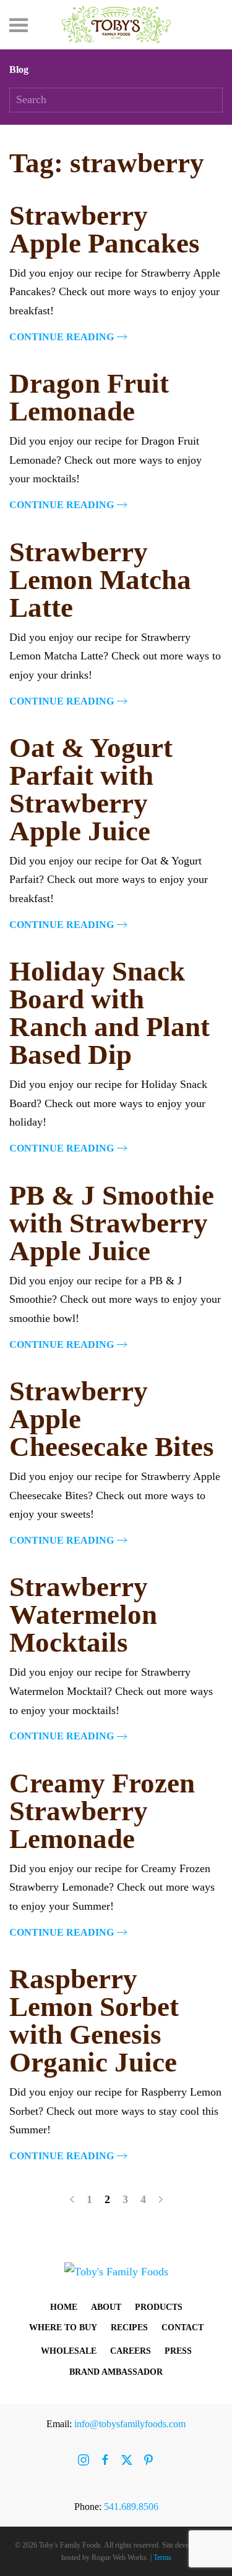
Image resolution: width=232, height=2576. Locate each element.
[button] (19, 25)
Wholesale (69, 2351)
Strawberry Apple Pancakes (105, 229)
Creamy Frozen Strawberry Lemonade (102, 1811)
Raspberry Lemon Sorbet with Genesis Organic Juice (94, 2021)
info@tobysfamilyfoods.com (130, 2424)
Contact (183, 2327)
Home (64, 2307)
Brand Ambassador (116, 2372)
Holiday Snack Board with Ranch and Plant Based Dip (110, 1013)
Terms (162, 2557)
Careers (131, 2351)
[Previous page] (72, 2199)
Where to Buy (63, 2327)
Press (178, 2351)
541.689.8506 (131, 2507)
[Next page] (161, 2199)
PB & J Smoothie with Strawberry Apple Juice (112, 1223)
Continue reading (62, 337)
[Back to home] (116, 25)
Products (159, 2307)
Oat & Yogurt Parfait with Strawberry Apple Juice (91, 789)
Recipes (129, 2327)
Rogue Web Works (119, 2557)
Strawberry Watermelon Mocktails (83, 1615)
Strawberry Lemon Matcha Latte (100, 580)
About (106, 2307)
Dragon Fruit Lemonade (89, 397)
